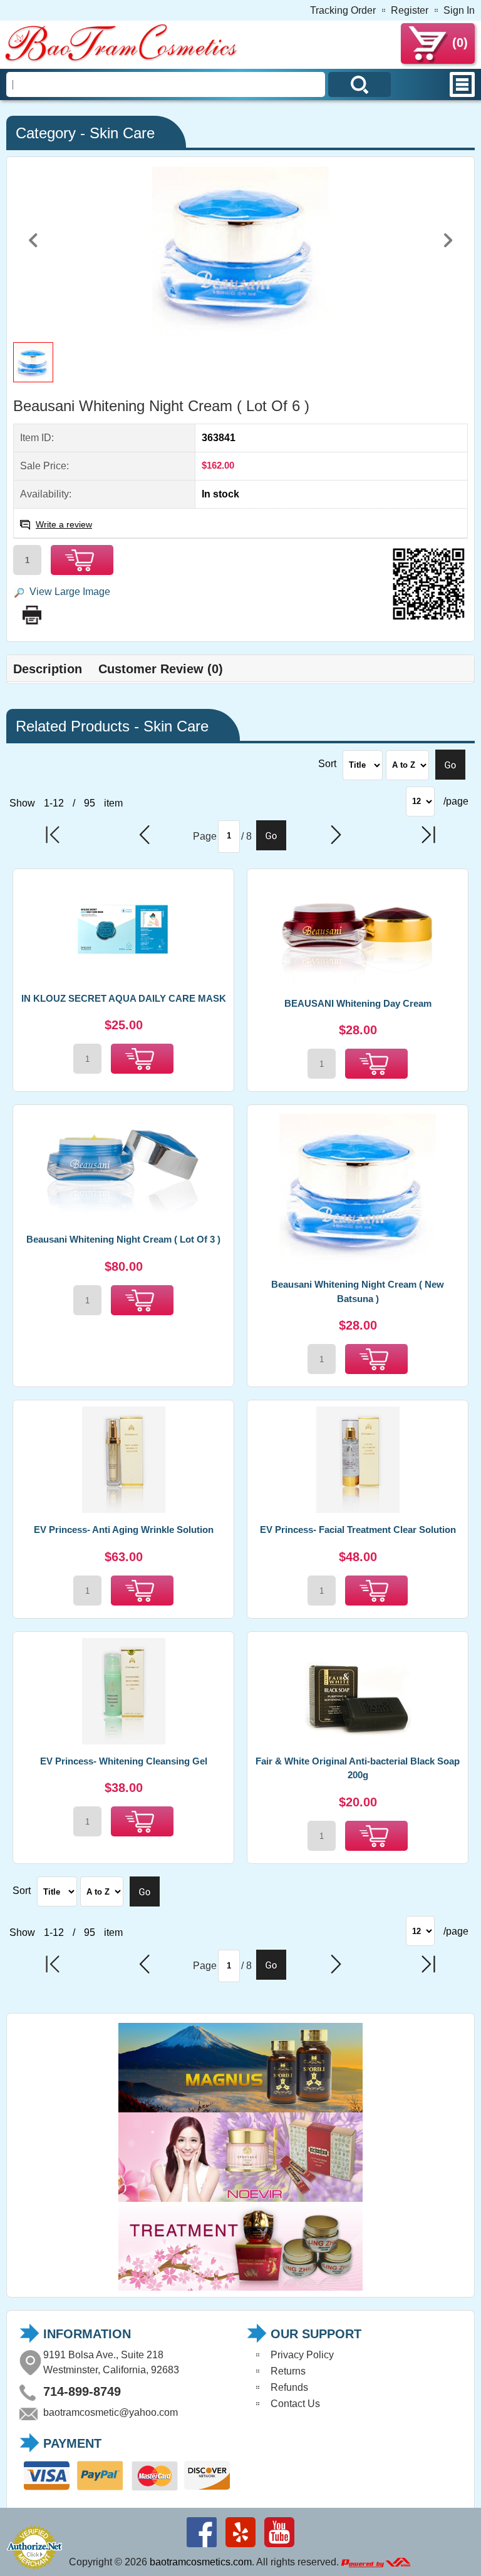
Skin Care (122, 133)
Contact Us (295, 2404)
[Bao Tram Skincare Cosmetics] (122, 60)
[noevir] (240, 2198)
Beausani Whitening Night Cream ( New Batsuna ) (358, 1291)
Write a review (64, 524)
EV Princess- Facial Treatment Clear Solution (358, 1530)
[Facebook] (202, 2547)
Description (48, 669)
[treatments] (240, 2287)
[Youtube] (279, 2547)
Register (410, 10)
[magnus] (240, 2109)
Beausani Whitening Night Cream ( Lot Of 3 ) (123, 1239)
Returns (288, 2371)
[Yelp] (240, 2547)
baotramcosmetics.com (201, 2562)
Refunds (289, 2387)
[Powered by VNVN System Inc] (376, 2562)
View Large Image (70, 592)
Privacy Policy (302, 2355)
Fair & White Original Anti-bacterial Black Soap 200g (358, 1768)
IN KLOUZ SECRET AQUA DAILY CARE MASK (124, 998)
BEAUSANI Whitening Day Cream (358, 1003)
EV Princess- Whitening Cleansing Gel (124, 1761)
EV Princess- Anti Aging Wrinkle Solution (124, 1530)
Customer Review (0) (161, 669)
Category (46, 133)
